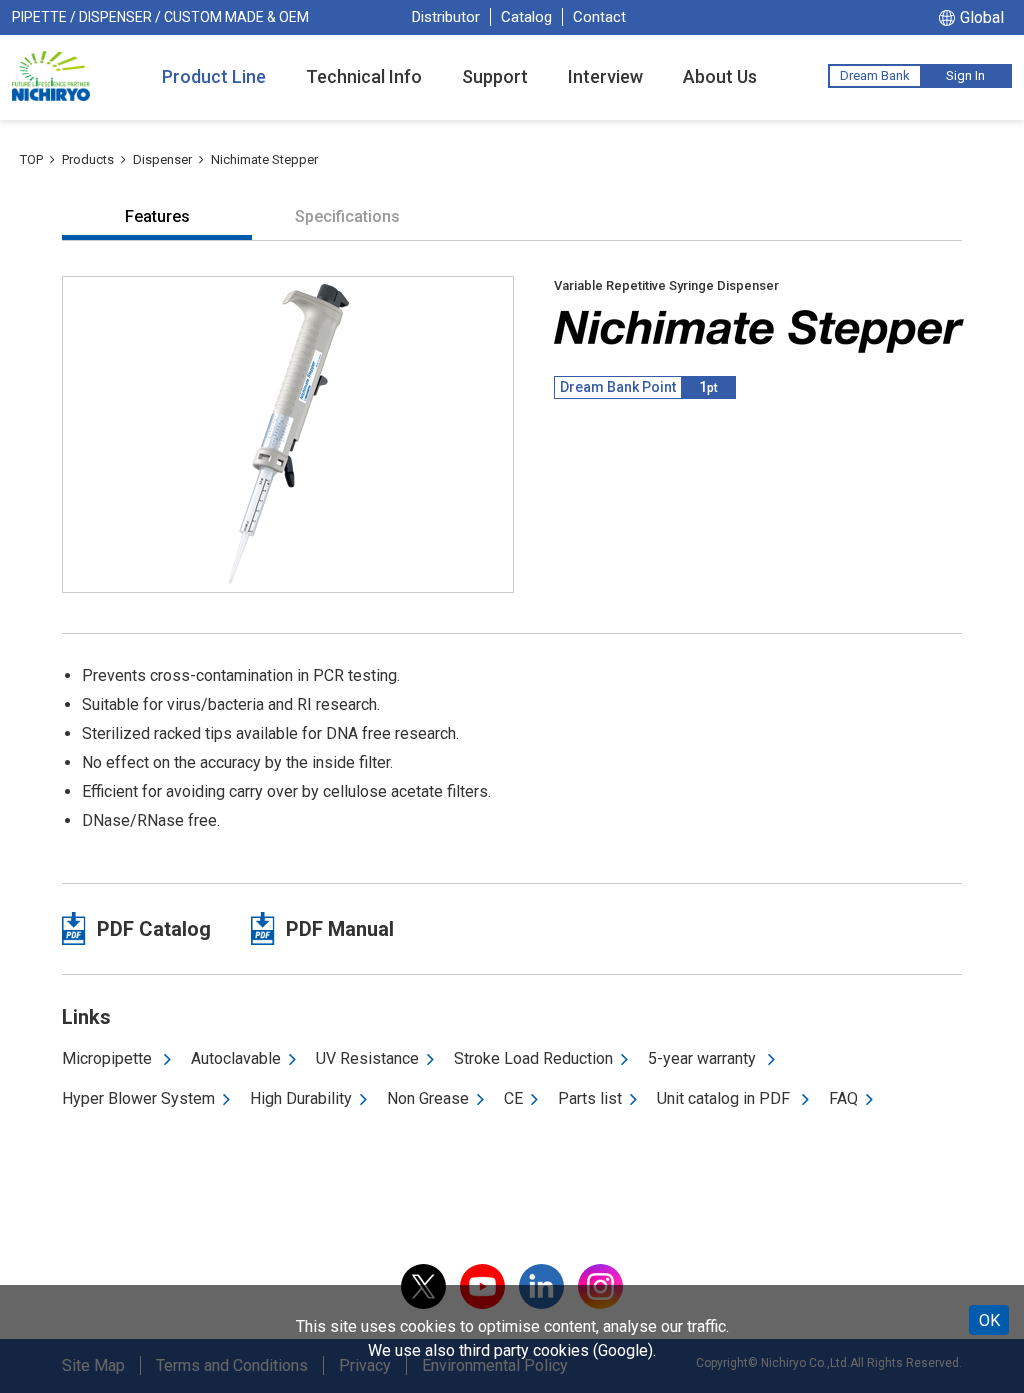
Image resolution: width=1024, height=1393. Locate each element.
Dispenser (162, 159)
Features (157, 216)
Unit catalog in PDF (725, 1098)
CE (513, 1098)
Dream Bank (875, 75)
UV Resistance (367, 1058)
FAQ (843, 1098)
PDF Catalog (154, 929)
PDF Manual (340, 929)
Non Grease (428, 1098)
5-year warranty (704, 1058)
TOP (31, 159)
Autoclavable (236, 1058)
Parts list (590, 1098)
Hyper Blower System (138, 1098)
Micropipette (109, 1058)
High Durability (301, 1098)
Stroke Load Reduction (533, 1058)
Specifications (347, 216)
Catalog (526, 17)
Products (88, 159)
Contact (599, 17)
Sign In (965, 75)
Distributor (446, 17)
